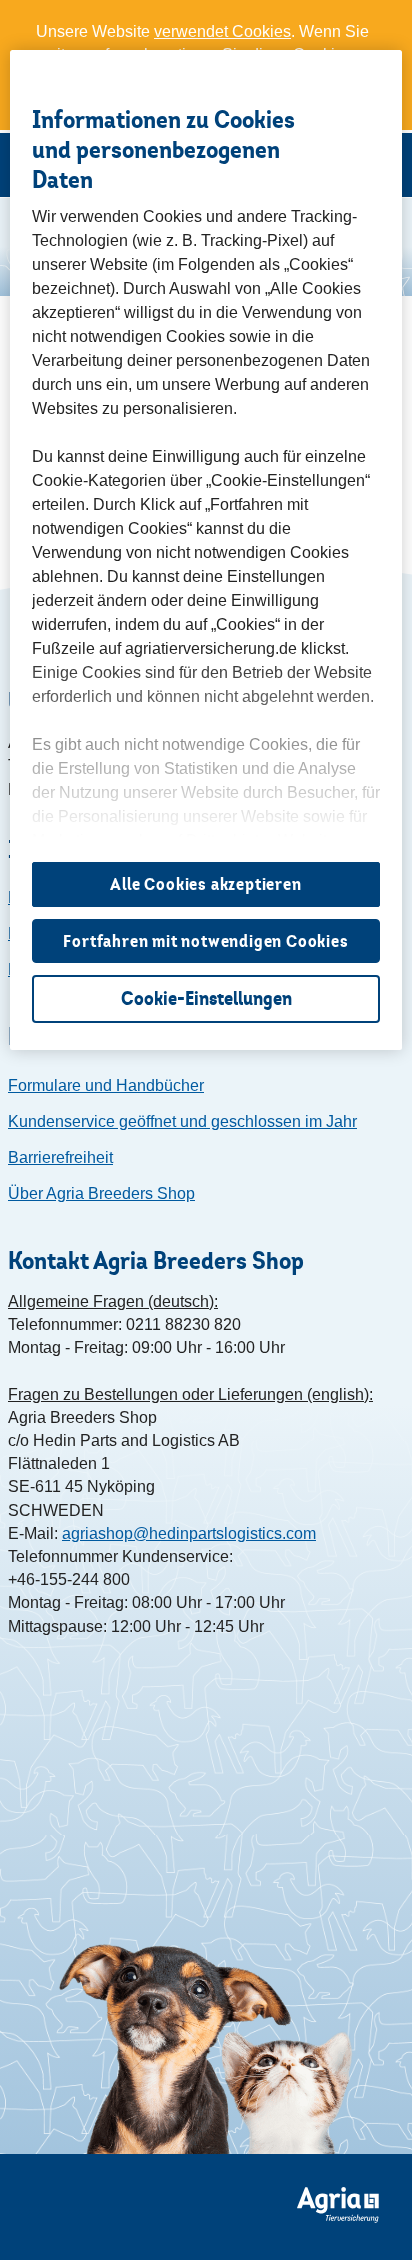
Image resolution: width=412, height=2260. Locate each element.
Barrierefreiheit (60, 1157)
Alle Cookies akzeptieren (205, 884)
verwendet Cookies (222, 31)
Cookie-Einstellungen (206, 998)
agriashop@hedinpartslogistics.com (189, 1533)
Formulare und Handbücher (106, 1085)
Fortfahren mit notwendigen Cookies (205, 941)
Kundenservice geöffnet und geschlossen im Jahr (182, 1121)
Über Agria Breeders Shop (101, 1193)
